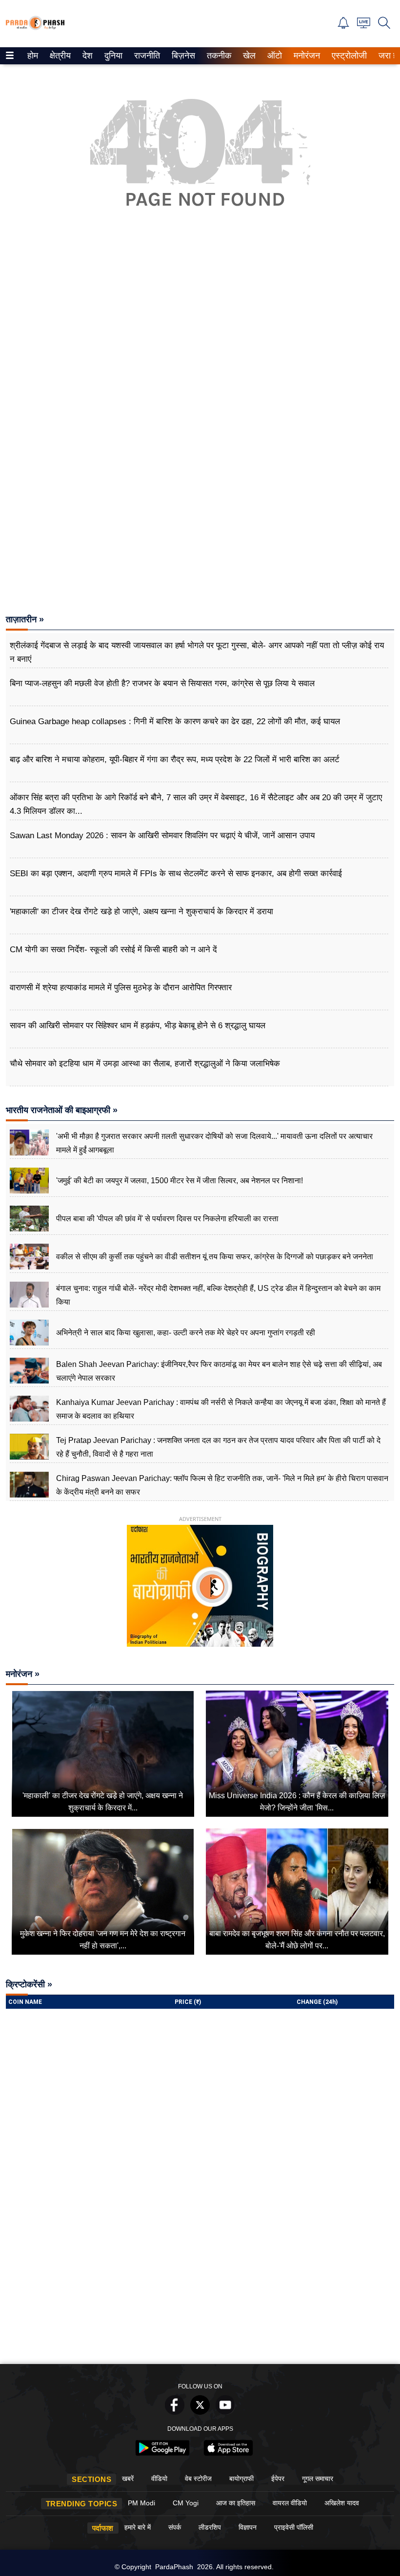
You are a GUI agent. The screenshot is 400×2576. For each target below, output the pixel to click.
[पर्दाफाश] (35, 28)
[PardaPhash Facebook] (175, 2412)
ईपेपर (278, 2479)
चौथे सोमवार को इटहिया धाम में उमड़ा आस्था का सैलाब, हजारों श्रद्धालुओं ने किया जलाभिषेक (145, 1064)
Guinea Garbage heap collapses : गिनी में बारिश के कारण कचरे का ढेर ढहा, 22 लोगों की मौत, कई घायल (175, 721)
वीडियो (159, 2479)
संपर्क (175, 2527)
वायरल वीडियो (290, 2503)
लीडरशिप (210, 2527)
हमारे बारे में (138, 2527)
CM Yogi (186, 2503)
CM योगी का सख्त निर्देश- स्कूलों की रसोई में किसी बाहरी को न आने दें (113, 950)
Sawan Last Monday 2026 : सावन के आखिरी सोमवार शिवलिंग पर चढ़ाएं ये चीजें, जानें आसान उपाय (162, 836)
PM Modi (141, 2503)
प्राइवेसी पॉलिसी (294, 2527)
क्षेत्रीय (59, 56)
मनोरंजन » (23, 1674)
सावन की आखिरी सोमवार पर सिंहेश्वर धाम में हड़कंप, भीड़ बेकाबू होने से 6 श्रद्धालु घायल (138, 1026)
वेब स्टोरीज (198, 2479)
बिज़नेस (182, 56)
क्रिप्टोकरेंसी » (29, 1984)
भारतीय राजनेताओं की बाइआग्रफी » (62, 1110)
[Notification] (343, 26)
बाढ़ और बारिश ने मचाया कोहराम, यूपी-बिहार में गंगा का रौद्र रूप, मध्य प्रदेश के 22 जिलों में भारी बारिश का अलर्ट (175, 759)
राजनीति (146, 56)
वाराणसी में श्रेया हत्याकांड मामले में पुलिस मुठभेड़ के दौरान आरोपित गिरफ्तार (121, 988)
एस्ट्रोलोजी (347, 56)
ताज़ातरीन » (25, 619)
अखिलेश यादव (342, 2503)
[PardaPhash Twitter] (200, 2412)
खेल (249, 56)
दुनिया (112, 56)
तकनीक (218, 56)
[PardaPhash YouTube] (225, 2412)
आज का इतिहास (236, 2503)
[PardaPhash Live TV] (364, 26)
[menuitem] (33, 56)
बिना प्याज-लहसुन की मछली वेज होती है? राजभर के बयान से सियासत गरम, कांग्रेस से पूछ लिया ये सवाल (162, 683)
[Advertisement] (200, 348)
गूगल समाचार (318, 2479)
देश (87, 56)
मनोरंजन (305, 56)
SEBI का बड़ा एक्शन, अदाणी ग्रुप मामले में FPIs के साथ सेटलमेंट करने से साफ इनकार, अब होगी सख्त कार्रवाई (176, 874)
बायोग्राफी (241, 2479)
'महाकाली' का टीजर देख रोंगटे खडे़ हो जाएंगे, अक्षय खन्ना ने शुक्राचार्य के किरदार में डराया (141, 912)
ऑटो (274, 56)
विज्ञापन (248, 2527)
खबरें (128, 2479)
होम (32, 56)
